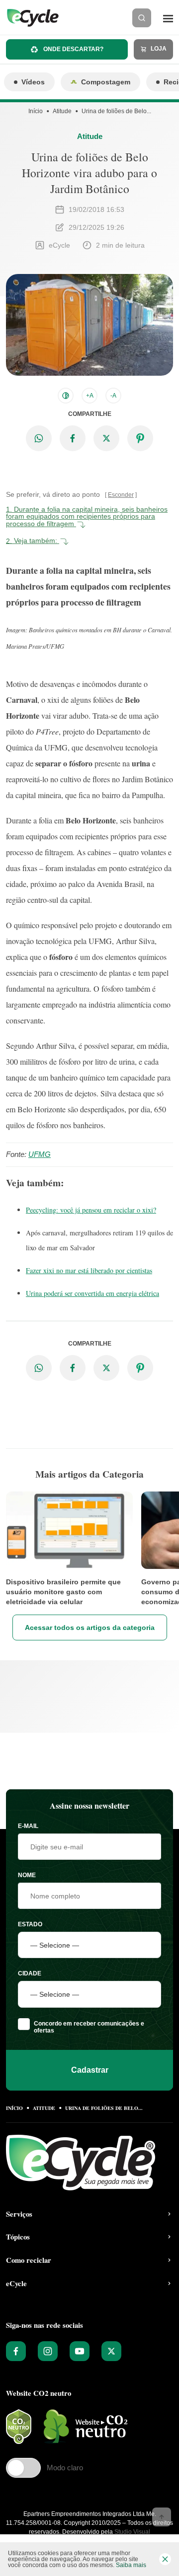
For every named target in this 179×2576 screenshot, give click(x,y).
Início (36, 111)
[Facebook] (16, 2351)
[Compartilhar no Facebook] (73, 438)
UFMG (40, 1154)
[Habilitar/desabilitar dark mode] (66, 396)
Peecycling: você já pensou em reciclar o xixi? (91, 1210)
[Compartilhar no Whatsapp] (39, 438)
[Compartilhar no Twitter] (106, 438)
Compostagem (106, 82)
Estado (30, 1924)
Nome (27, 1875)
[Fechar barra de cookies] (165, 2559)
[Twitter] (111, 2351)
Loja (158, 49)
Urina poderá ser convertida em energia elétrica (92, 1293)
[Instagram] (48, 2351)
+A (90, 396)
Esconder (121, 495)
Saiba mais (131, 2565)
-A (113, 396)
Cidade (30, 1973)
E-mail (28, 1826)
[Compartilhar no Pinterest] (140, 438)
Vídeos (33, 82)
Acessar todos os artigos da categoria (90, 1627)
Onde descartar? (73, 49)
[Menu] (168, 18)
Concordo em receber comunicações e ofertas (89, 2027)
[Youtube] (80, 2351)
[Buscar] (142, 18)
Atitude (62, 111)
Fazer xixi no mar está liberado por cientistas (89, 1270)
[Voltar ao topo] (162, 2517)
